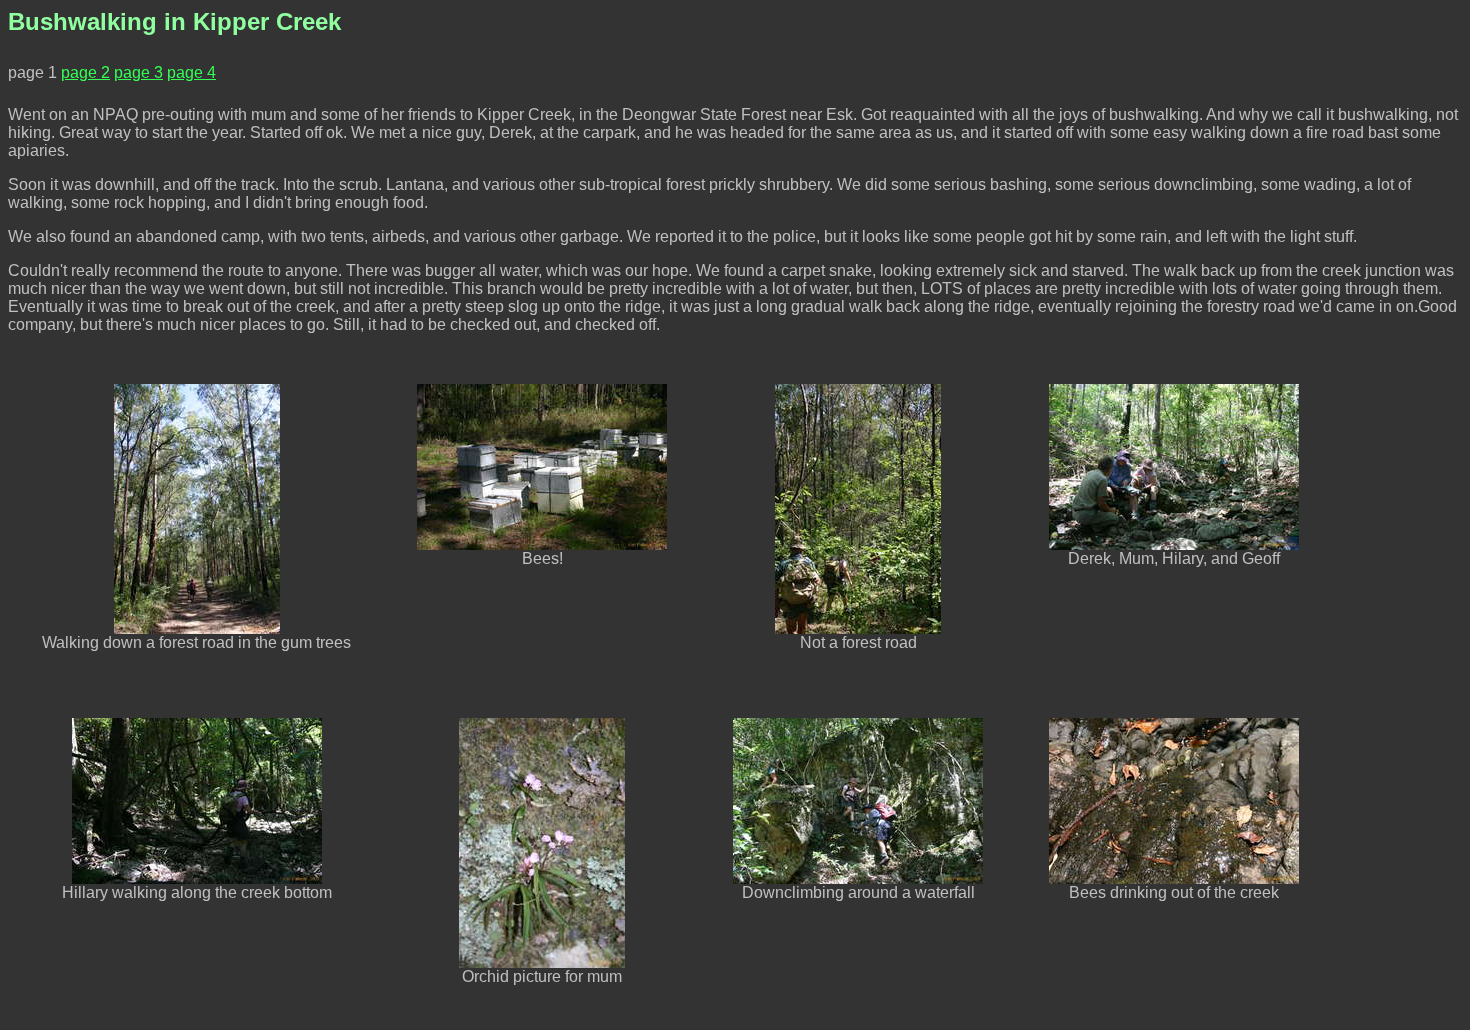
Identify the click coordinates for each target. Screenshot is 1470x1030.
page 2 (85, 72)
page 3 (138, 72)
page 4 (191, 72)
